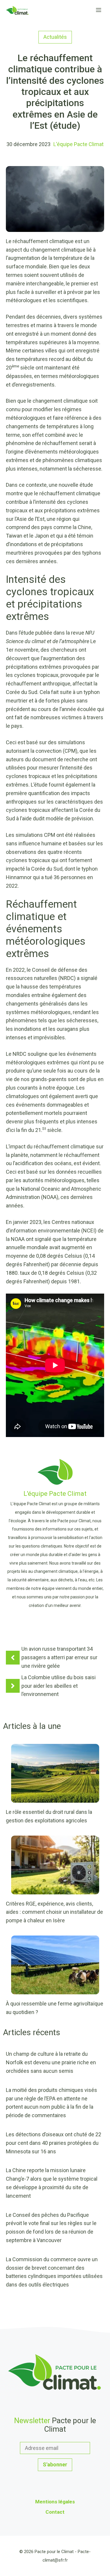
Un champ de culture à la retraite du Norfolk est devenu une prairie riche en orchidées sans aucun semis (51, 2062)
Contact (55, 2512)
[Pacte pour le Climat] (17, 10)
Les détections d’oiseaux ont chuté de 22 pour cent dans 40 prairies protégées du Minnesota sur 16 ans (54, 2143)
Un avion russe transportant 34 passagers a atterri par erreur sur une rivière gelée (59, 1657)
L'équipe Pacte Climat (78, 144)
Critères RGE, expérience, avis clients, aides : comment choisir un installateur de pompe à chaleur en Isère (54, 1912)
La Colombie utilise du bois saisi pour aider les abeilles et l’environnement (59, 1686)
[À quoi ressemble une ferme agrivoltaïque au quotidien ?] (55, 1990)
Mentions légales (55, 2502)
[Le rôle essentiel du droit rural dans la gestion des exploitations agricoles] (55, 1798)
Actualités (55, 37)
